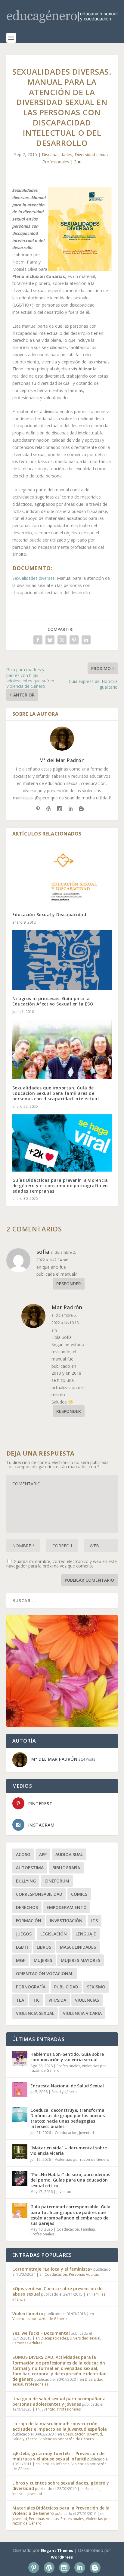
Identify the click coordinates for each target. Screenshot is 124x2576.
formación (29, 1921)
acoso (23, 1854)
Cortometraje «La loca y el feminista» (52, 2269)
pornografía (31, 1987)
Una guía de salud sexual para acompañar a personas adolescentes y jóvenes (59, 2401)
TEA (20, 2000)
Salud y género (64, 2092)
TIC (36, 2000)
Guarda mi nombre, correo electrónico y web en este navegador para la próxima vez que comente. (62, 1564)
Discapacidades (57, 154)
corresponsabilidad (39, 1894)
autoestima (30, 1868)
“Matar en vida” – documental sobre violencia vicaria (69, 2150)
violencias (87, 2000)
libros (44, 1947)
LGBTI (22, 1947)
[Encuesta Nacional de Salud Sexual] (20, 2090)
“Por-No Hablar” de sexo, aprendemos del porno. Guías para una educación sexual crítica (70, 2180)
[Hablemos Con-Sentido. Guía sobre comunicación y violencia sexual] (20, 2058)
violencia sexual (35, 2013)
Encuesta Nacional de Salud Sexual (67, 2086)
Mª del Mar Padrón (62, 760)
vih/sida (57, 2000)
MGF (20, 1960)
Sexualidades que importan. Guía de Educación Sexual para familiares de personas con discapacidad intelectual (56, 1093)
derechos (27, 1907)
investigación (66, 1921)
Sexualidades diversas (34, 578)
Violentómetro (28, 2313)
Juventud (87, 2133)
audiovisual (69, 1854)
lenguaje (86, 1934)
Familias (88, 2229)
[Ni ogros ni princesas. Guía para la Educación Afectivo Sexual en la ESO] (62, 960)
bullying (26, 1881)
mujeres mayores (81, 1960)
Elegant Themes (57, 2550)
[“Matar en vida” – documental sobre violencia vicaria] (20, 2152)
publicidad (66, 1987)
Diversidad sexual (92, 154)
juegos (24, 1934)
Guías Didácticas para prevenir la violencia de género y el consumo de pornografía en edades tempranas (60, 1186)
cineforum (57, 1881)
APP (43, 1854)
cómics (79, 1894)
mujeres (43, 1960)
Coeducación (66, 2133)
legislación (54, 1934)
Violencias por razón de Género (82, 2159)
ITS (95, 1921)
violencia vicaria (82, 2013)
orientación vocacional (45, 1974)
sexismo (96, 1987)
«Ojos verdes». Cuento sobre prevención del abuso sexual (58, 2291)
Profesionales (56, 162)
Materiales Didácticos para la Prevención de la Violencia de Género (61, 2511)
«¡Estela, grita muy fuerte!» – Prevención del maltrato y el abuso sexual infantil (59, 2456)
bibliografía (66, 1868)
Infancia (19, 2299)
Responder (69, 1284)
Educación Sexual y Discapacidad (49, 914)
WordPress (62, 2557)
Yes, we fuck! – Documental (41, 2333)
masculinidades (78, 1947)
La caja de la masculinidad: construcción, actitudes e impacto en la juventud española (60, 2426)
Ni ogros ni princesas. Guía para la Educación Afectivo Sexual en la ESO (53, 1001)
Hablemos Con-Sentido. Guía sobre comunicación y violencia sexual (67, 2057)
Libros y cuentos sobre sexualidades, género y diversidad (61, 2486)
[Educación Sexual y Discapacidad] (62, 876)
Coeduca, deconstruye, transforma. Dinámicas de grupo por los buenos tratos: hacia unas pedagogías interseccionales (68, 2118)
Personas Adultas (84, 2274)
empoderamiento (67, 1907)
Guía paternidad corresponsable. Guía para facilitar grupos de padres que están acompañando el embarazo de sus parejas (70, 2215)
